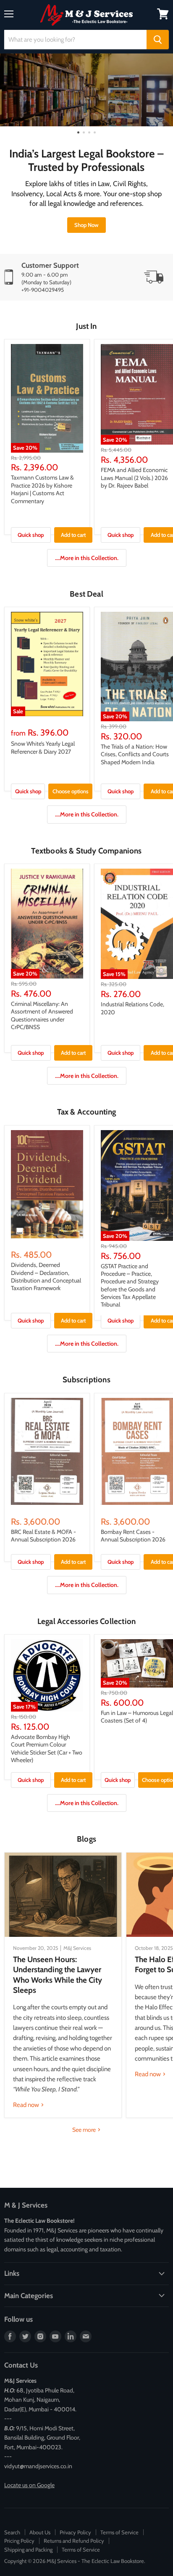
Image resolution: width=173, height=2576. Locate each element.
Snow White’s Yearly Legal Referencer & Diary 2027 (43, 747)
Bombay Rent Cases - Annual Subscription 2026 (133, 1536)
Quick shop (31, 535)
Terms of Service (119, 2532)
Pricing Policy (19, 2541)
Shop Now (86, 225)
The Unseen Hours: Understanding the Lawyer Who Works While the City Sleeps (58, 1975)
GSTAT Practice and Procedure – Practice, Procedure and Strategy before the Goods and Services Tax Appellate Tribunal (130, 1285)
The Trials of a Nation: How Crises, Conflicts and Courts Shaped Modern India (135, 754)
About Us (40, 2532)
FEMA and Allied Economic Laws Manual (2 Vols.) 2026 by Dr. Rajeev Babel (134, 478)
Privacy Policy (75, 2532)
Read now (27, 2105)
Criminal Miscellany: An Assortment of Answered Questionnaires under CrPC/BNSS (42, 1015)
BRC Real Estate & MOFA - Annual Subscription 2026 (43, 1536)
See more (85, 2130)
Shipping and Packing (28, 2549)
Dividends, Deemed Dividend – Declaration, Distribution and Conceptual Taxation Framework (46, 1276)
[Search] (158, 40)
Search (12, 2532)
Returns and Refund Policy (74, 2541)
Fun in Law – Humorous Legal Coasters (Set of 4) (137, 1717)
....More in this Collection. (87, 558)
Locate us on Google (29, 2485)
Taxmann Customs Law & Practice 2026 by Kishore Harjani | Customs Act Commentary (42, 489)
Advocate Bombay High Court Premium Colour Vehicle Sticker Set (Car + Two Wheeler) (47, 1748)
